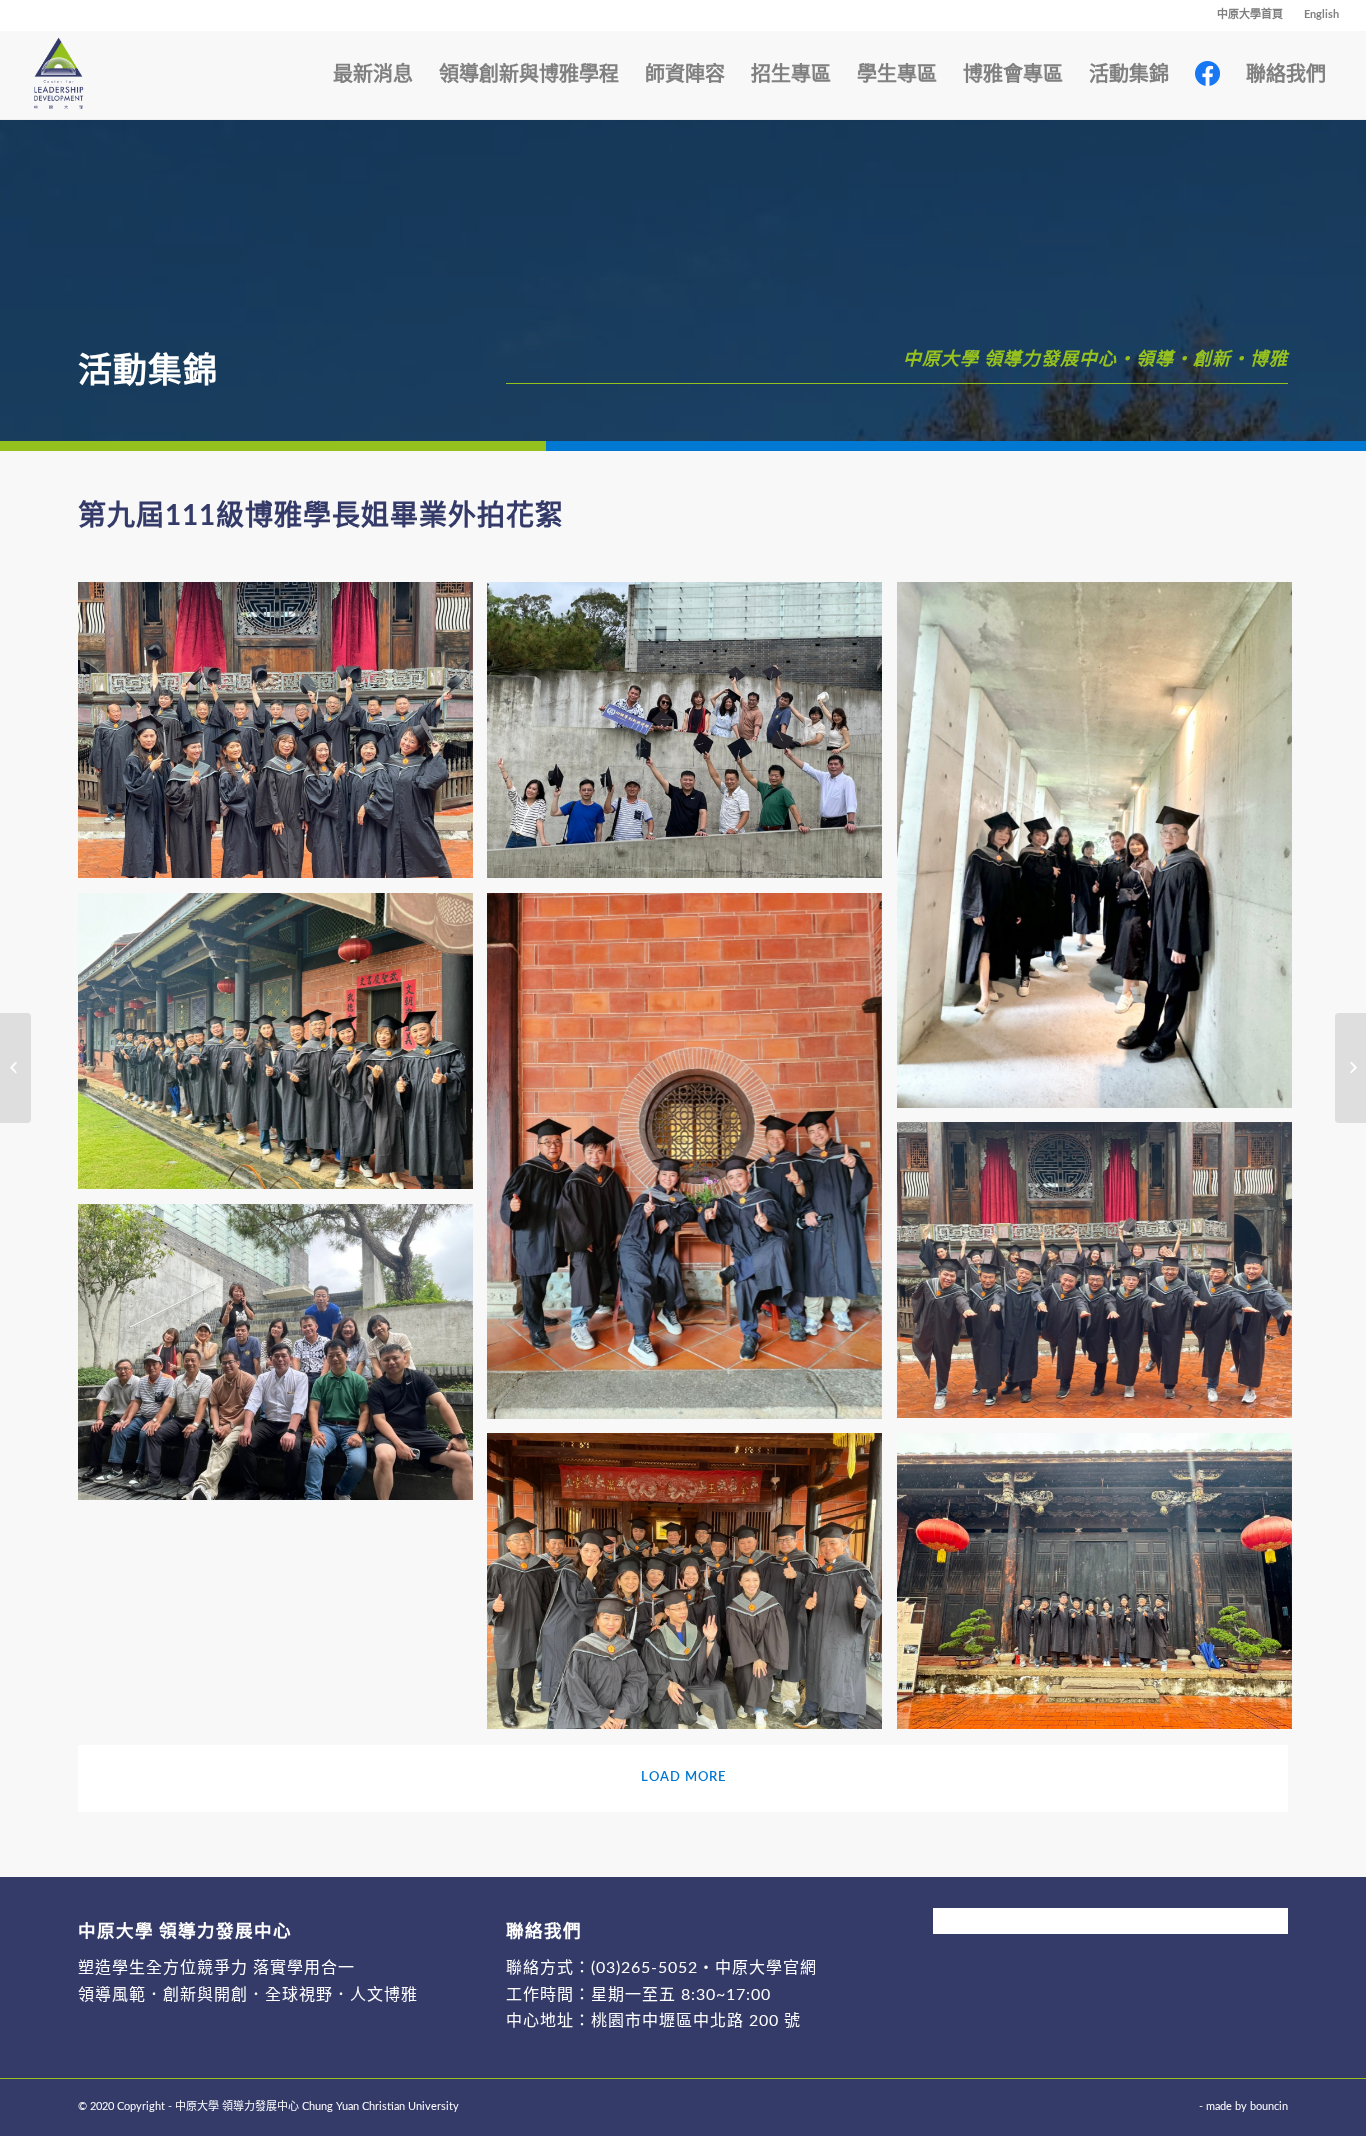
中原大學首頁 (1250, 14)
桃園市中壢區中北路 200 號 (696, 2021)
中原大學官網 (766, 1968)
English (1321, 14)
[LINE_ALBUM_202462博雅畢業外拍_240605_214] (692, 737)
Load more (683, 1777)
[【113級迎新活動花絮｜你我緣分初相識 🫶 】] (1350, 1068)
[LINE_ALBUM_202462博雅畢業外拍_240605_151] (283, 1048)
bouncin (1269, 2106)
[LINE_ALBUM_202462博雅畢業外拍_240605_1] (692, 1588)
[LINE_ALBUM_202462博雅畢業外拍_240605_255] (692, 1163)
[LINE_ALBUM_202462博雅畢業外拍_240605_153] (1102, 1588)
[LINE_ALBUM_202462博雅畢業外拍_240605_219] (283, 1359)
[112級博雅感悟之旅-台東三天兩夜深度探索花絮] (15, 1068)
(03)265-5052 (644, 1968)
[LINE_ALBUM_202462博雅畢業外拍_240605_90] (1102, 1277)
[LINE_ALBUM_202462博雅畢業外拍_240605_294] (1102, 852)
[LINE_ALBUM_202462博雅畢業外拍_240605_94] (283, 737)
